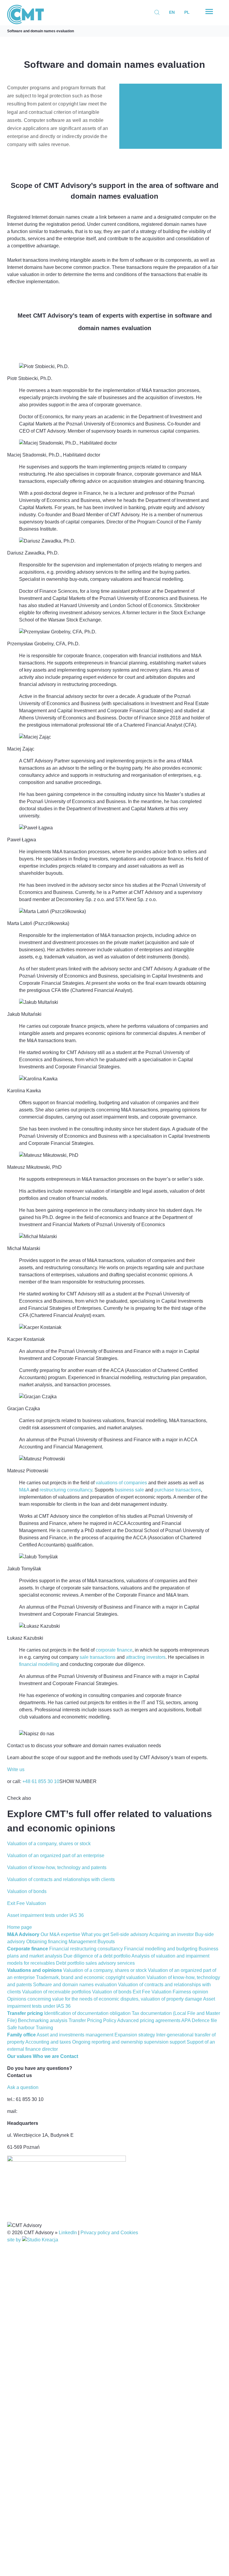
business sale (129, 1490)
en (172, 12)
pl (187, 12)
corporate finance (114, 1650)
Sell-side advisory (129, 1934)
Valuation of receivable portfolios (57, 1992)
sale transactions (98, 1657)
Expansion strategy (135, 2035)
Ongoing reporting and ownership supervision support (129, 2042)
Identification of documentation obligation (87, 2013)
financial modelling (39, 1664)
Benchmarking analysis (43, 2020)
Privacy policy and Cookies (109, 2233)
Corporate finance (28, 1949)
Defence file (204, 2020)
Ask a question (23, 2087)
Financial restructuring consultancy (86, 1949)
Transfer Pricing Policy (92, 2020)
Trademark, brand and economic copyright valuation (91, 1977)
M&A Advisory (23, 1934)
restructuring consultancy (66, 1490)
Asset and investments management (75, 2035)
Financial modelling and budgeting (161, 1949)
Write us (16, 1769)
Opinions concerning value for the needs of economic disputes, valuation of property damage (105, 1999)
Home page (20, 1927)
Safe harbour (21, 2028)
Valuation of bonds (112, 1992)
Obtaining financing (47, 1942)
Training (44, 2028)
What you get (95, 1934)
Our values (19, 2056)
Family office (21, 2035)
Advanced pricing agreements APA (154, 2020)
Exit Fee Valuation (152, 1992)
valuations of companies (121, 1483)
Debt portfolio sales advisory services (95, 1963)
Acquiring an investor (171, 1934)
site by (15, 2240)
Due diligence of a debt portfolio (97, 1956)
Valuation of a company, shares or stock (105, 1970)
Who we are (46, 2056)
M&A (24, 1490)
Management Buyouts (92, 1942)
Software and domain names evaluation (41, 31)
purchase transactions (178, 1490)
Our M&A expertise (60, 1934)
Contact (69, 2056)
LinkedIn (68, 2233)
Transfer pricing (25, 2013)
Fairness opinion (190, 1992)
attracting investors (146, 1657)
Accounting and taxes (48, 2042)
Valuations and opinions (35, 1970)
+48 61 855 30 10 (41, 1781)
